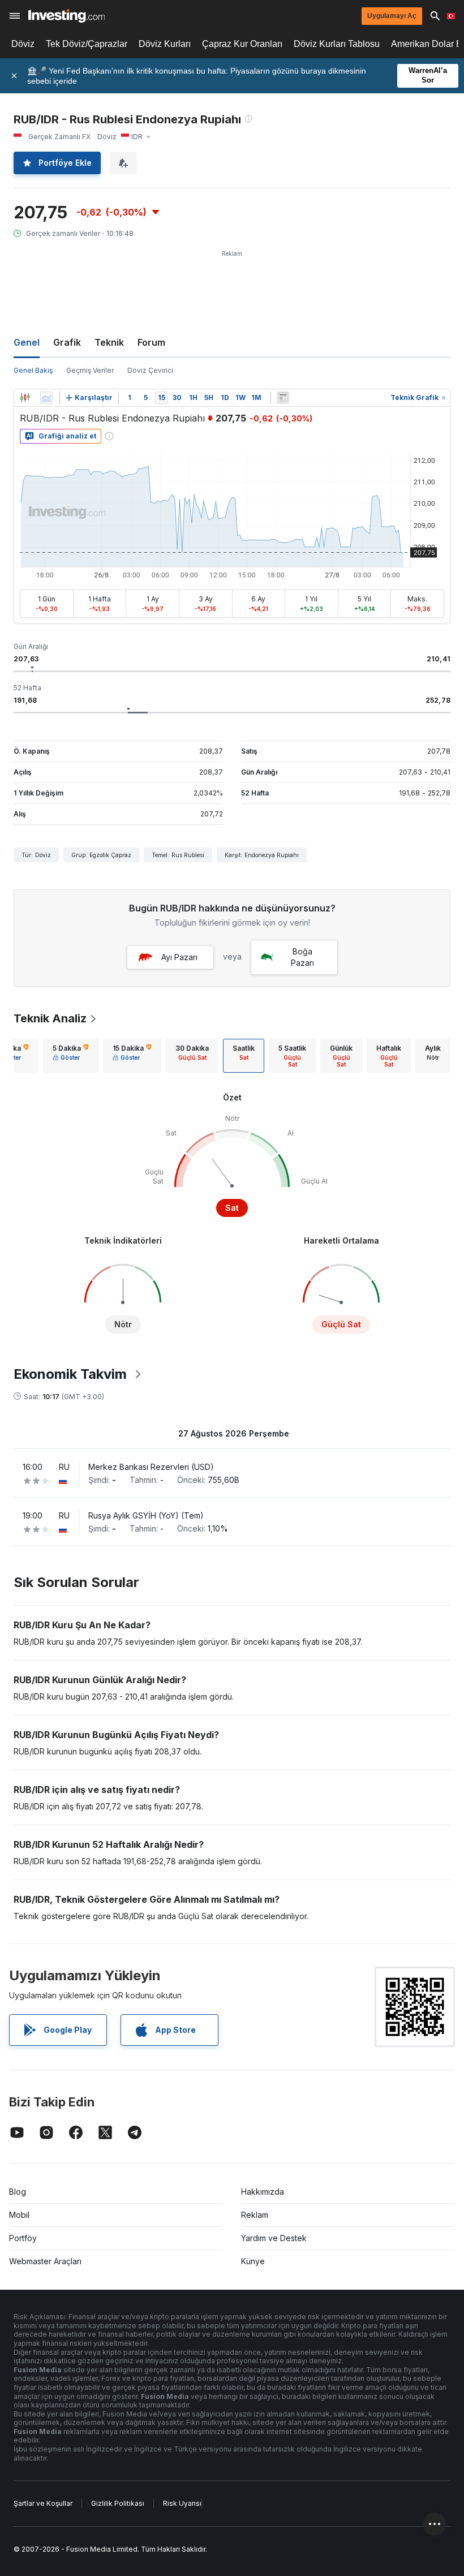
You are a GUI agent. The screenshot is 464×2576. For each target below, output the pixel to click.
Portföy (23, 2238)
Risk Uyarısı (182, 2503)
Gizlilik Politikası (118, 2503)
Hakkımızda (263, 2192)
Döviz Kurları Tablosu (337, 44)
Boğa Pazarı (302, 957)
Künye (253, 2261)
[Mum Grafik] (25, 398)
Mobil (19, 2215)
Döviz (23, 44)
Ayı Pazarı (179, 957)
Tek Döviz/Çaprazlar (87, 44)
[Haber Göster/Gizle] (283, 398)
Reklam (255, 2215)
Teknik (109, 342)
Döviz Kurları (165, 44)
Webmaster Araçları (45, 2261)
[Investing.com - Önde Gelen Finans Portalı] (66, 16)
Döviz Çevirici (150, 370)
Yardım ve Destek (274, 2238)
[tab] (71, 1056)
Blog (18, 2192)
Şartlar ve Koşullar (43, 2503)
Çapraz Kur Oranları (242, 44)
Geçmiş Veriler (90, 370)
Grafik (67, 342)
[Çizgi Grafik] (46, 398)
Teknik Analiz (50, 1018)
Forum (151, 342)
